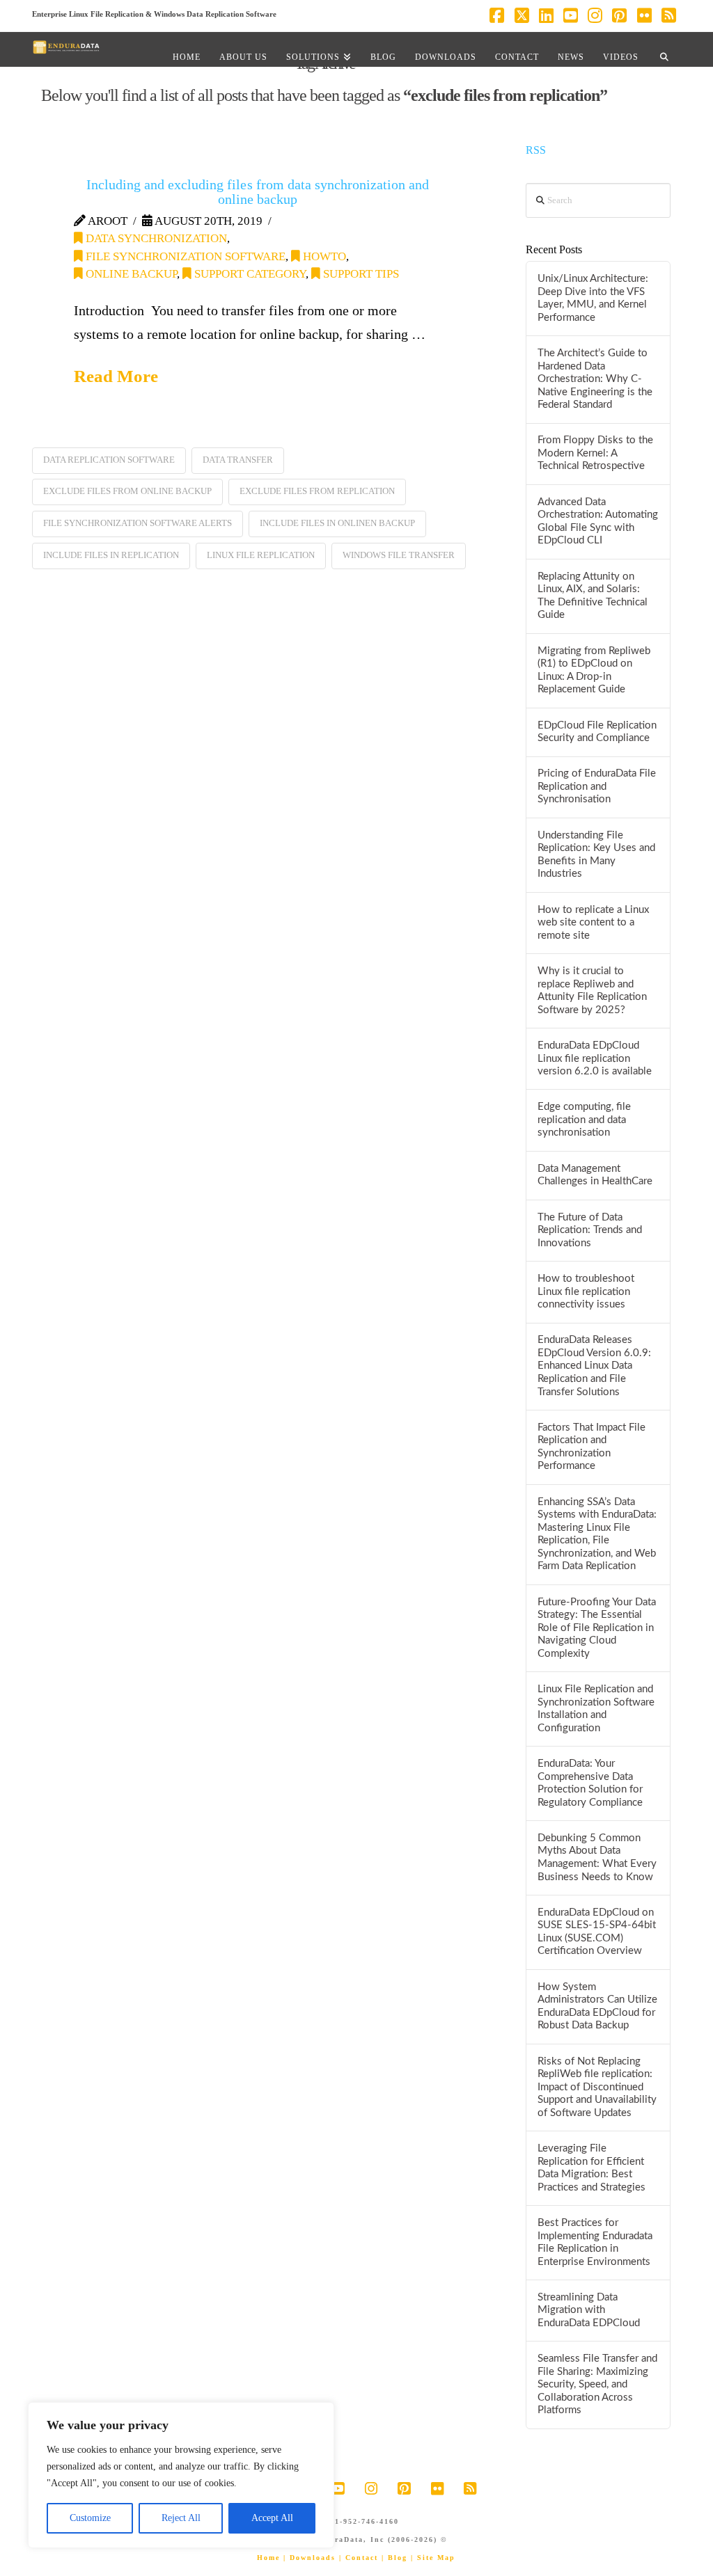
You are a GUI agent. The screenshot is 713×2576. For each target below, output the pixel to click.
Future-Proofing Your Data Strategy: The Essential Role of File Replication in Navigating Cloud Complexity (597, 1628)
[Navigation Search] (664, 49)
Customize (90, 2518)
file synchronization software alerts (138, 523)
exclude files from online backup (127, 491)
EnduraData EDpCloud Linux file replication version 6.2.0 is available (595, 1058)
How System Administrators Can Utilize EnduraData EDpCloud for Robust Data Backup (597, 2006)
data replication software (109, 460)
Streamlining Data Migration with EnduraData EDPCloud (589, 2310)
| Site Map (433, 2558)
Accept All (272, 2518)
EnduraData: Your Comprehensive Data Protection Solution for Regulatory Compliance (590, 1783)
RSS (536, 150)
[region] (181, 2475)
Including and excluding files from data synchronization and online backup (258, 192)
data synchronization (155, 238)
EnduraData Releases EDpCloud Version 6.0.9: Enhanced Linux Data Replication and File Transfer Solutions (594, 1366)
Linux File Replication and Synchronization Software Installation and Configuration (596, 1709)
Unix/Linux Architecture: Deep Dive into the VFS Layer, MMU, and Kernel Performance (593, 298)
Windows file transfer (399, 555)
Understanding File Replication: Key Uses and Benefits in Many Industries (596, 855)
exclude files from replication (317, 491)
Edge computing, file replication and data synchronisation (584, 1120)
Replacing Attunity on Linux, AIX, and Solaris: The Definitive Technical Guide (593, 596)
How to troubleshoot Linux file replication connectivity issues (586, 1291)
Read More (116, 376)
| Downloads (310, 2558)
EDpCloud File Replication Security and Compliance (597, 732)
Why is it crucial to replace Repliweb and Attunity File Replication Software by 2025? (592, 991)
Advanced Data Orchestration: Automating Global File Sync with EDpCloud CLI (598, 522)
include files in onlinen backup (337, 523)
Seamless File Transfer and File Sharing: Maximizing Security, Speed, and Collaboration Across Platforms (597, 2384)
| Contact (359, 2558)
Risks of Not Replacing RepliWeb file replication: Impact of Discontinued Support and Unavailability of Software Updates (597, 2087)
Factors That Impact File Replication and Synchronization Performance (591, 1447)
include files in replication (111, 555)
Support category (249, 274)
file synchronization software (184, 256)
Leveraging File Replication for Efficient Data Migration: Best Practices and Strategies (591, 2168)
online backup (130, 274)
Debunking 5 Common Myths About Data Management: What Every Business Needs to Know (597, 1858)
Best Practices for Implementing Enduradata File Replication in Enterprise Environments (595, 2242)
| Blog (394, 2558)
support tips (360, 274)
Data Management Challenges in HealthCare (595, 1175)
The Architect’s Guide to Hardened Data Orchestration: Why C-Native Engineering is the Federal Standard (595, 379)
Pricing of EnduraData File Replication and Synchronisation (597, 786)
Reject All (181, 2518)
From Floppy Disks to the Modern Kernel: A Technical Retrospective (595, 453)
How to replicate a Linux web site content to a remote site (593, 923)
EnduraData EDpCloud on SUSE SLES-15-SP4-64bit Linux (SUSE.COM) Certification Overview (597, 1932)
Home (268, 2558)
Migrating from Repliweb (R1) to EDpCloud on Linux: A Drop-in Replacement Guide (594, 670)
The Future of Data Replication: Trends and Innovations (590, 1230)
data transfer (238, 460)
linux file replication (261, 555)
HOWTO (323, 256)
